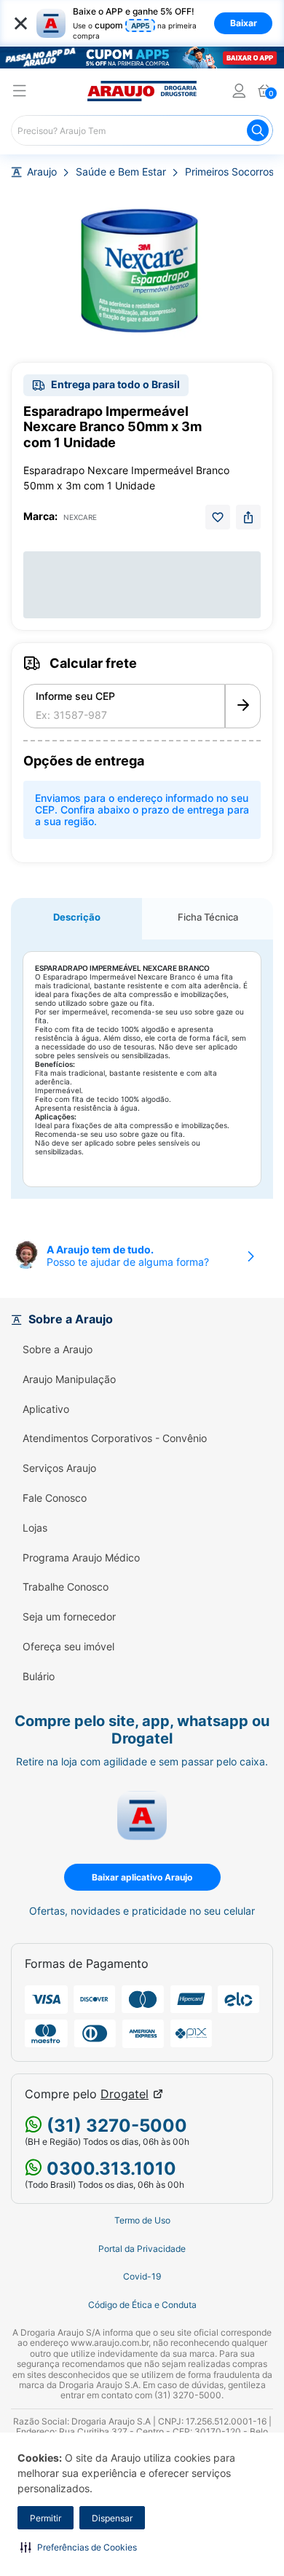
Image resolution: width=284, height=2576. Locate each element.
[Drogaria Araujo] (142, 91)
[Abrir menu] (20, 93)
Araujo (42, 172)
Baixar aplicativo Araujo (142, 1877)
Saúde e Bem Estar (121, 172)
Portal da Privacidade (142, 2249)
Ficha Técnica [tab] (208, 917)
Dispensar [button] (112, 2518)
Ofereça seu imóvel (68, 1647)
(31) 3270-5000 (115, 2126)
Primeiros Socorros (229, 172)
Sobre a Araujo (58, 1350)
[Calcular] (243, 706)
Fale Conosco (55, 1498)
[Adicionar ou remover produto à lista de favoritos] (218, 517)
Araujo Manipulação (69, 1379)
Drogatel (125, 2094)
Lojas (35, 1528)
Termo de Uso (142, 2221)
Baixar (244, 23)
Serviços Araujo (59, 1468)
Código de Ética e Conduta (142, 2305)
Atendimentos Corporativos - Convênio (115, 1438)
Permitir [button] (46, 2518)
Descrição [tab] (77, 917)
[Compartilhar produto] (248, 517)
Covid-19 (142, 2277)
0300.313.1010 (109, 2169)
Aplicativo (46, 1409)
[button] (79, 2547)
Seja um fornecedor (69, 1617)
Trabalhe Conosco (66, 1587)
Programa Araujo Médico (81, 1558)
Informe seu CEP (75, 696)
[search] (142, 130)
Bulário (39, 1677)
